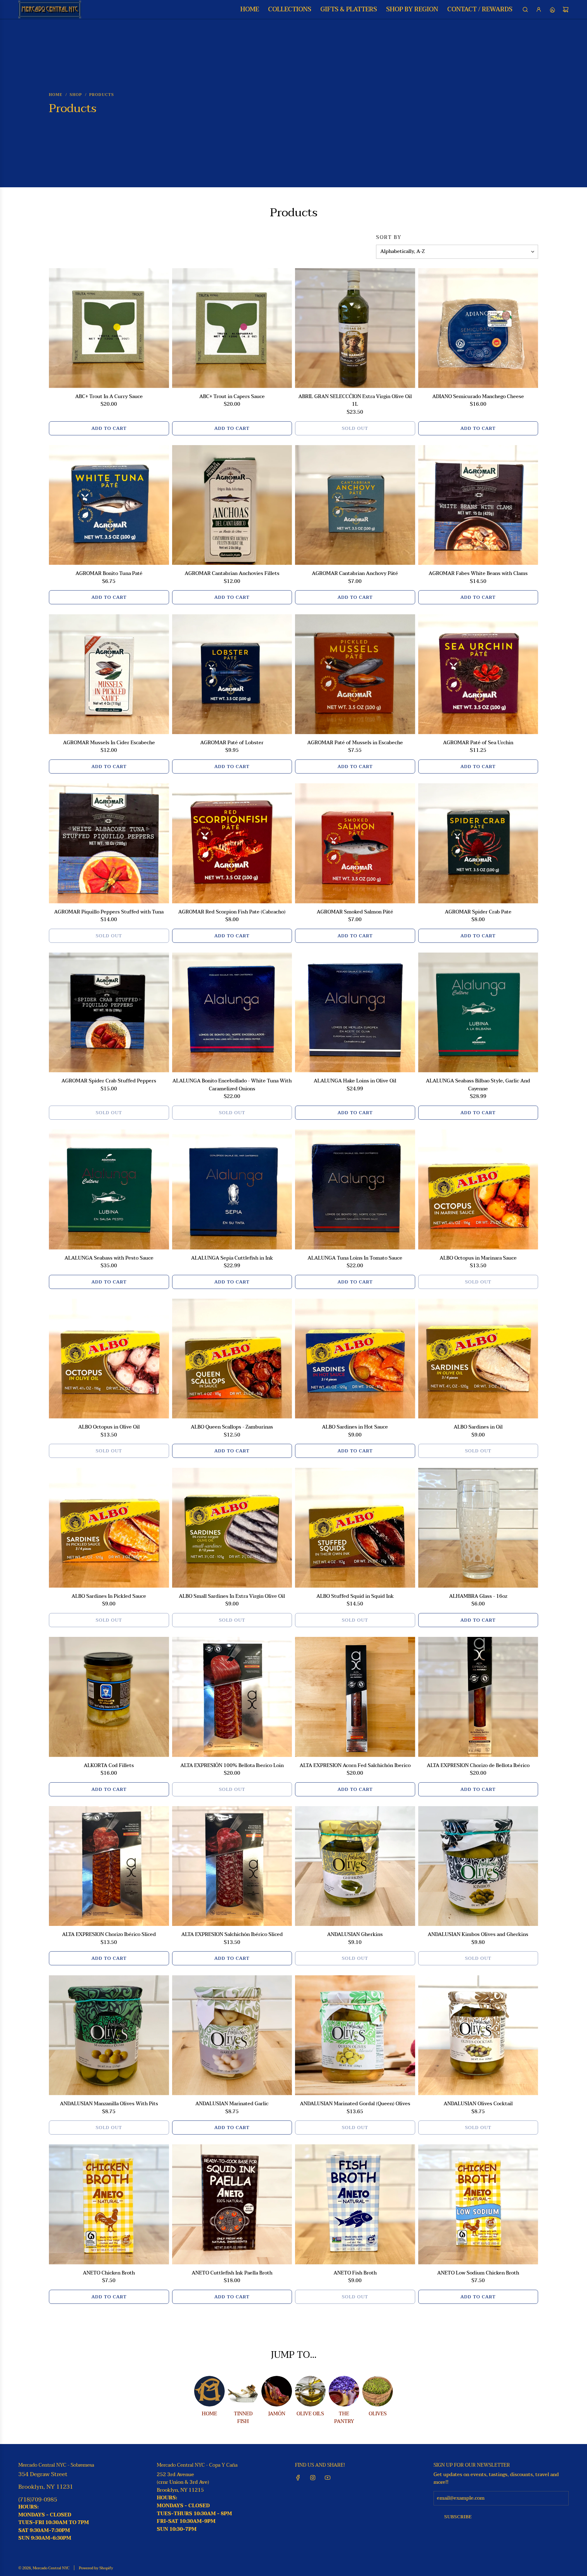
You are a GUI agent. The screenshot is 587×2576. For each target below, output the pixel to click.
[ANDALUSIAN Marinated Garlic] (232, 2035)
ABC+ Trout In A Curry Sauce (109, 397)
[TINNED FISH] (243, 2391)
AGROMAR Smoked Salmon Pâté (355, 912)
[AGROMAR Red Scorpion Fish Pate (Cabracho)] (232, 843)
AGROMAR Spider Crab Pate (478, 912)
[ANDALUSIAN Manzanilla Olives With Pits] (109, 2035)
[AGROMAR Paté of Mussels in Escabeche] (355, 674)
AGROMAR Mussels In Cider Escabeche (109, 743)
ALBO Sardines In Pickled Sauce (109, 1597)
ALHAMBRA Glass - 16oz (478, 1597)
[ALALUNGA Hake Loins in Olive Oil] (355, 1013)
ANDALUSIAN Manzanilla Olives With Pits (109, 2104)
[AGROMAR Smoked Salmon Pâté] (355, 843)
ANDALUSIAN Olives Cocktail (478, 2104)
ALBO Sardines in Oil (478, 1427)
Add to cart (109, 428)
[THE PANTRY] (344, 2391)
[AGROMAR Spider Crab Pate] (478, 843)
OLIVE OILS (310, 2414)
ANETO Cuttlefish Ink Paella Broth (232, 2273)
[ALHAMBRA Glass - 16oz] (478, 1528)
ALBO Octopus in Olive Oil (109, 1427)
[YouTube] (327, 2478)
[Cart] (566, 9)
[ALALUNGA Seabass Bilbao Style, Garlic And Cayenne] (478, 1013)
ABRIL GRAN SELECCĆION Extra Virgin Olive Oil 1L (355, 401)
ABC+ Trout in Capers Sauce (232, 397)
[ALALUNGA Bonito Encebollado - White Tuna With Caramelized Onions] (232, 1013)
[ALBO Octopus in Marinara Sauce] (478, 1189)
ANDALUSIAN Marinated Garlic (232, 2104)
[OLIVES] (378, 2391)
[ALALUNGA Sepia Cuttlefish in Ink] (232, 1189)
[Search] (525, 9)
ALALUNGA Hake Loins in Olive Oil (355, 1081)
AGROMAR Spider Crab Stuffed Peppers (109, 1081)
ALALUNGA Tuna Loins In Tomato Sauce (355, 1258)
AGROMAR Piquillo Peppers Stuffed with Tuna (109, 912)
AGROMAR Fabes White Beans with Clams (478, 574)
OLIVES (378, 2414)
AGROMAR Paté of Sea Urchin (478, 743)
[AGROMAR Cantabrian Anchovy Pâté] (355, 505)
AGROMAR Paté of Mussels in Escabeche (355, 743)
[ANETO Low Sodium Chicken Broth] (478, 2204)
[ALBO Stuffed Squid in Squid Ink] (355, 1528)
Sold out (355, 428)
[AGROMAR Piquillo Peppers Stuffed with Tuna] (109, 843)
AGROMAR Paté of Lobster (232, 743)
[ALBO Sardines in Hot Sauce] (355, 1359)
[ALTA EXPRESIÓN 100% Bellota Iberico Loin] (232, 1697)
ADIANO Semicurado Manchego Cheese (478, 397)
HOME (209, 2414)
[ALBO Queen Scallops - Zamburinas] (232, 1359)
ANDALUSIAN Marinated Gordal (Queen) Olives (355, 2104)
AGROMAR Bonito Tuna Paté (109, 574)
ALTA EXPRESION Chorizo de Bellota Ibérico (478, 1766)
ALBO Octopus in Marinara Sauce (478, 1258)
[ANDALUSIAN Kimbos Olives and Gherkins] (478, 1866)
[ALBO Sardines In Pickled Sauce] (109, 1528)
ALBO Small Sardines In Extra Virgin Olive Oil (232, 1597)
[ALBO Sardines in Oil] (478, 1359)
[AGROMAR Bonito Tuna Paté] (109, 505)
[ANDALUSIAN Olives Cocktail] (478, 2035)
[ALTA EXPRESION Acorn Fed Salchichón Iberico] (355, 1697)
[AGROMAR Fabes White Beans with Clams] (478, 505)
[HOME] (209, 2391)
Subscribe (458, 2517)
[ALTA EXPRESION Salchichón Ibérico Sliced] (232, 1866)
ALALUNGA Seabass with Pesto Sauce (109, 1258)
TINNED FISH (243, 2418)
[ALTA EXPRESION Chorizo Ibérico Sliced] (109, 1866)
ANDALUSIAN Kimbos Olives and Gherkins (478, 1935)
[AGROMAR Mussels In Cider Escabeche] (109, 674)
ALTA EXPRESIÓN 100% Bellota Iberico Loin (232, 1766)
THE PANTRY (344, 2418)
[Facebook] (298, 2478)
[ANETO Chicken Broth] (109, 2204)
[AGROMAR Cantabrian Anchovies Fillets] (232, 505)
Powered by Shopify (96, 2568)
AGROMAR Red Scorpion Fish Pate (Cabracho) (232, 912)
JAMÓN (277, 2414)
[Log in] (539, 9)
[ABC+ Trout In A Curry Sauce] (109, 328)
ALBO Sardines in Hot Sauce (355, 1427)
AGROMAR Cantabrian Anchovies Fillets (232, 574)
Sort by (389, 237)
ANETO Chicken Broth (109, 2273)
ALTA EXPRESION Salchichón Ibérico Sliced (232, 1935)
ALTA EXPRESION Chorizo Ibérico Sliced (109, 1935)
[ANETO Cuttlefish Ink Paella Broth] (232, 2204)
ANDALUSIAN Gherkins (355, 1935)
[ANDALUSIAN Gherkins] (355, 1866)
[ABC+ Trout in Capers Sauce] (232, 328)
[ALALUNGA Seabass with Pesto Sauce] (109, 1189)
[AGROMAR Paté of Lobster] (232, 674)
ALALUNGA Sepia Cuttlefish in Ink (232, 1258)
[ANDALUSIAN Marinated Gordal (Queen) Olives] (355, 2035)
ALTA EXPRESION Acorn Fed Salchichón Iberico (355, 1766)
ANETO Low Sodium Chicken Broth (478, 2273)
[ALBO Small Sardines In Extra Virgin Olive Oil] (232, 1528)
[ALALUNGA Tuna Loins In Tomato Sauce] (355, 1189)
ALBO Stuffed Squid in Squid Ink (355, 1597)
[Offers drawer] (552, 9)
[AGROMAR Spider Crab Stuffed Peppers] (109, 1013)
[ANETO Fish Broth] (355, 2204)
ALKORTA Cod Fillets (109, 1766)
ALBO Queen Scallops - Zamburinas (232, 1427)
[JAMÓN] (277, 2391)
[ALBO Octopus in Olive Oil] (109, 1359)
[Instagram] (313, 2478)
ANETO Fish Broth (355, 2273)
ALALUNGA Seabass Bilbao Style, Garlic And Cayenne (478, 1085)
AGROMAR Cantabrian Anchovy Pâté (355, 574)
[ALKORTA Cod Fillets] (109, 1697)
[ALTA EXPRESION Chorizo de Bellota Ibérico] (478, 1697)
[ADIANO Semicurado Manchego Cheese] (478, 328)
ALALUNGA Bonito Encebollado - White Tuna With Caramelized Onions (232, 1085)
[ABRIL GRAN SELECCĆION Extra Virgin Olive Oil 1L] (355, 328)
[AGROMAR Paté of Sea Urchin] (478, 674)
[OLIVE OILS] (310, 2391)
